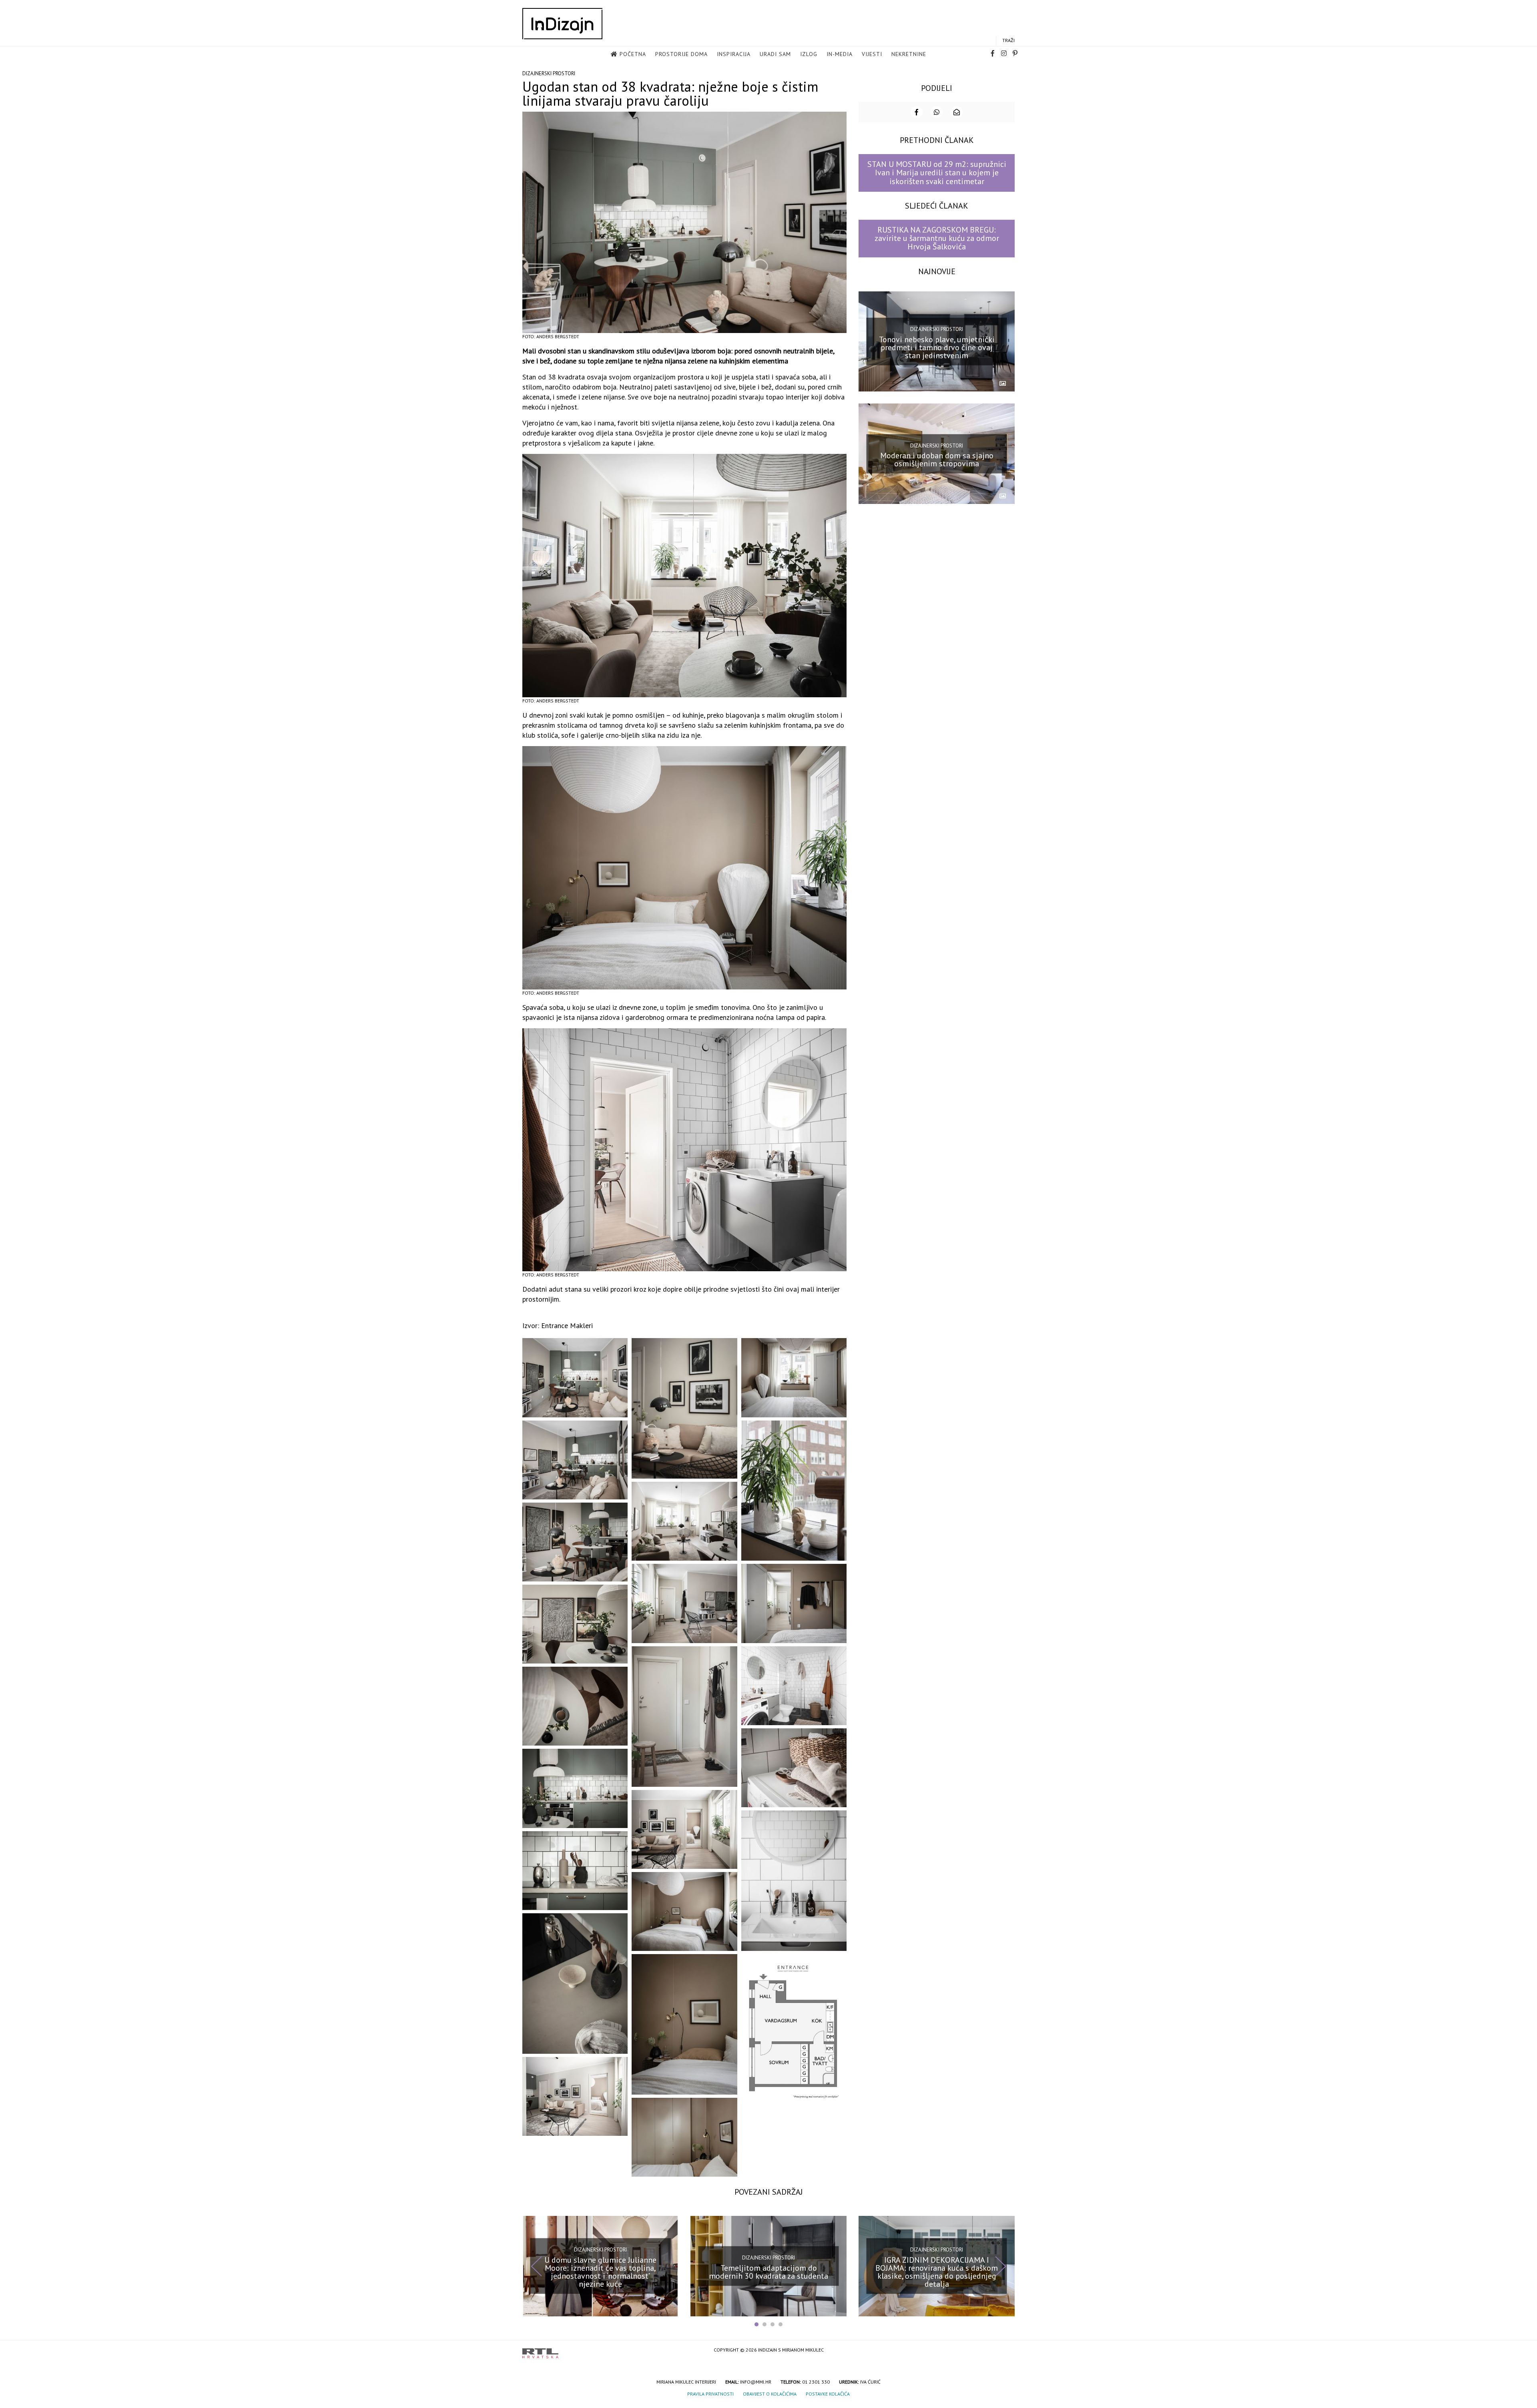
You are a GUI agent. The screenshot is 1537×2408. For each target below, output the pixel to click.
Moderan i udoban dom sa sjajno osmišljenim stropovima (937, 460)
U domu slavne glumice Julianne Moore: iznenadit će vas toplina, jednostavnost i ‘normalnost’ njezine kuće (600, 2272)
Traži (1008, 40)
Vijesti (872, 54)
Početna (633, 54)
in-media (840, 54)
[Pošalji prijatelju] (957, 112)
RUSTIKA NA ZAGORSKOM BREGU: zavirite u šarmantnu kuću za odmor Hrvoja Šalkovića (937, 238)
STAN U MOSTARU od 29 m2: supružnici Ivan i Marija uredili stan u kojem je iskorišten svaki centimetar (937, 173)
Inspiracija (734, 54)
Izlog (809, 54)
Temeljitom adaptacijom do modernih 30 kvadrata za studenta (768, 2272)
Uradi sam (775, 54)
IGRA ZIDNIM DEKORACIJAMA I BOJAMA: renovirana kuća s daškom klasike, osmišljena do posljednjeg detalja (937, 2272)
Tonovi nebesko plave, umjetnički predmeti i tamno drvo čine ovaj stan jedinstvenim (937, 347)
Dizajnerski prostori (549, 73)
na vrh (1007, 2351)
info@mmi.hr (756, 2382)
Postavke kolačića (828, 2394)
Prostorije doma (681, 54)
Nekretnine (909, 54)
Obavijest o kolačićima (770, 2394)
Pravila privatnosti (710, 2394)
